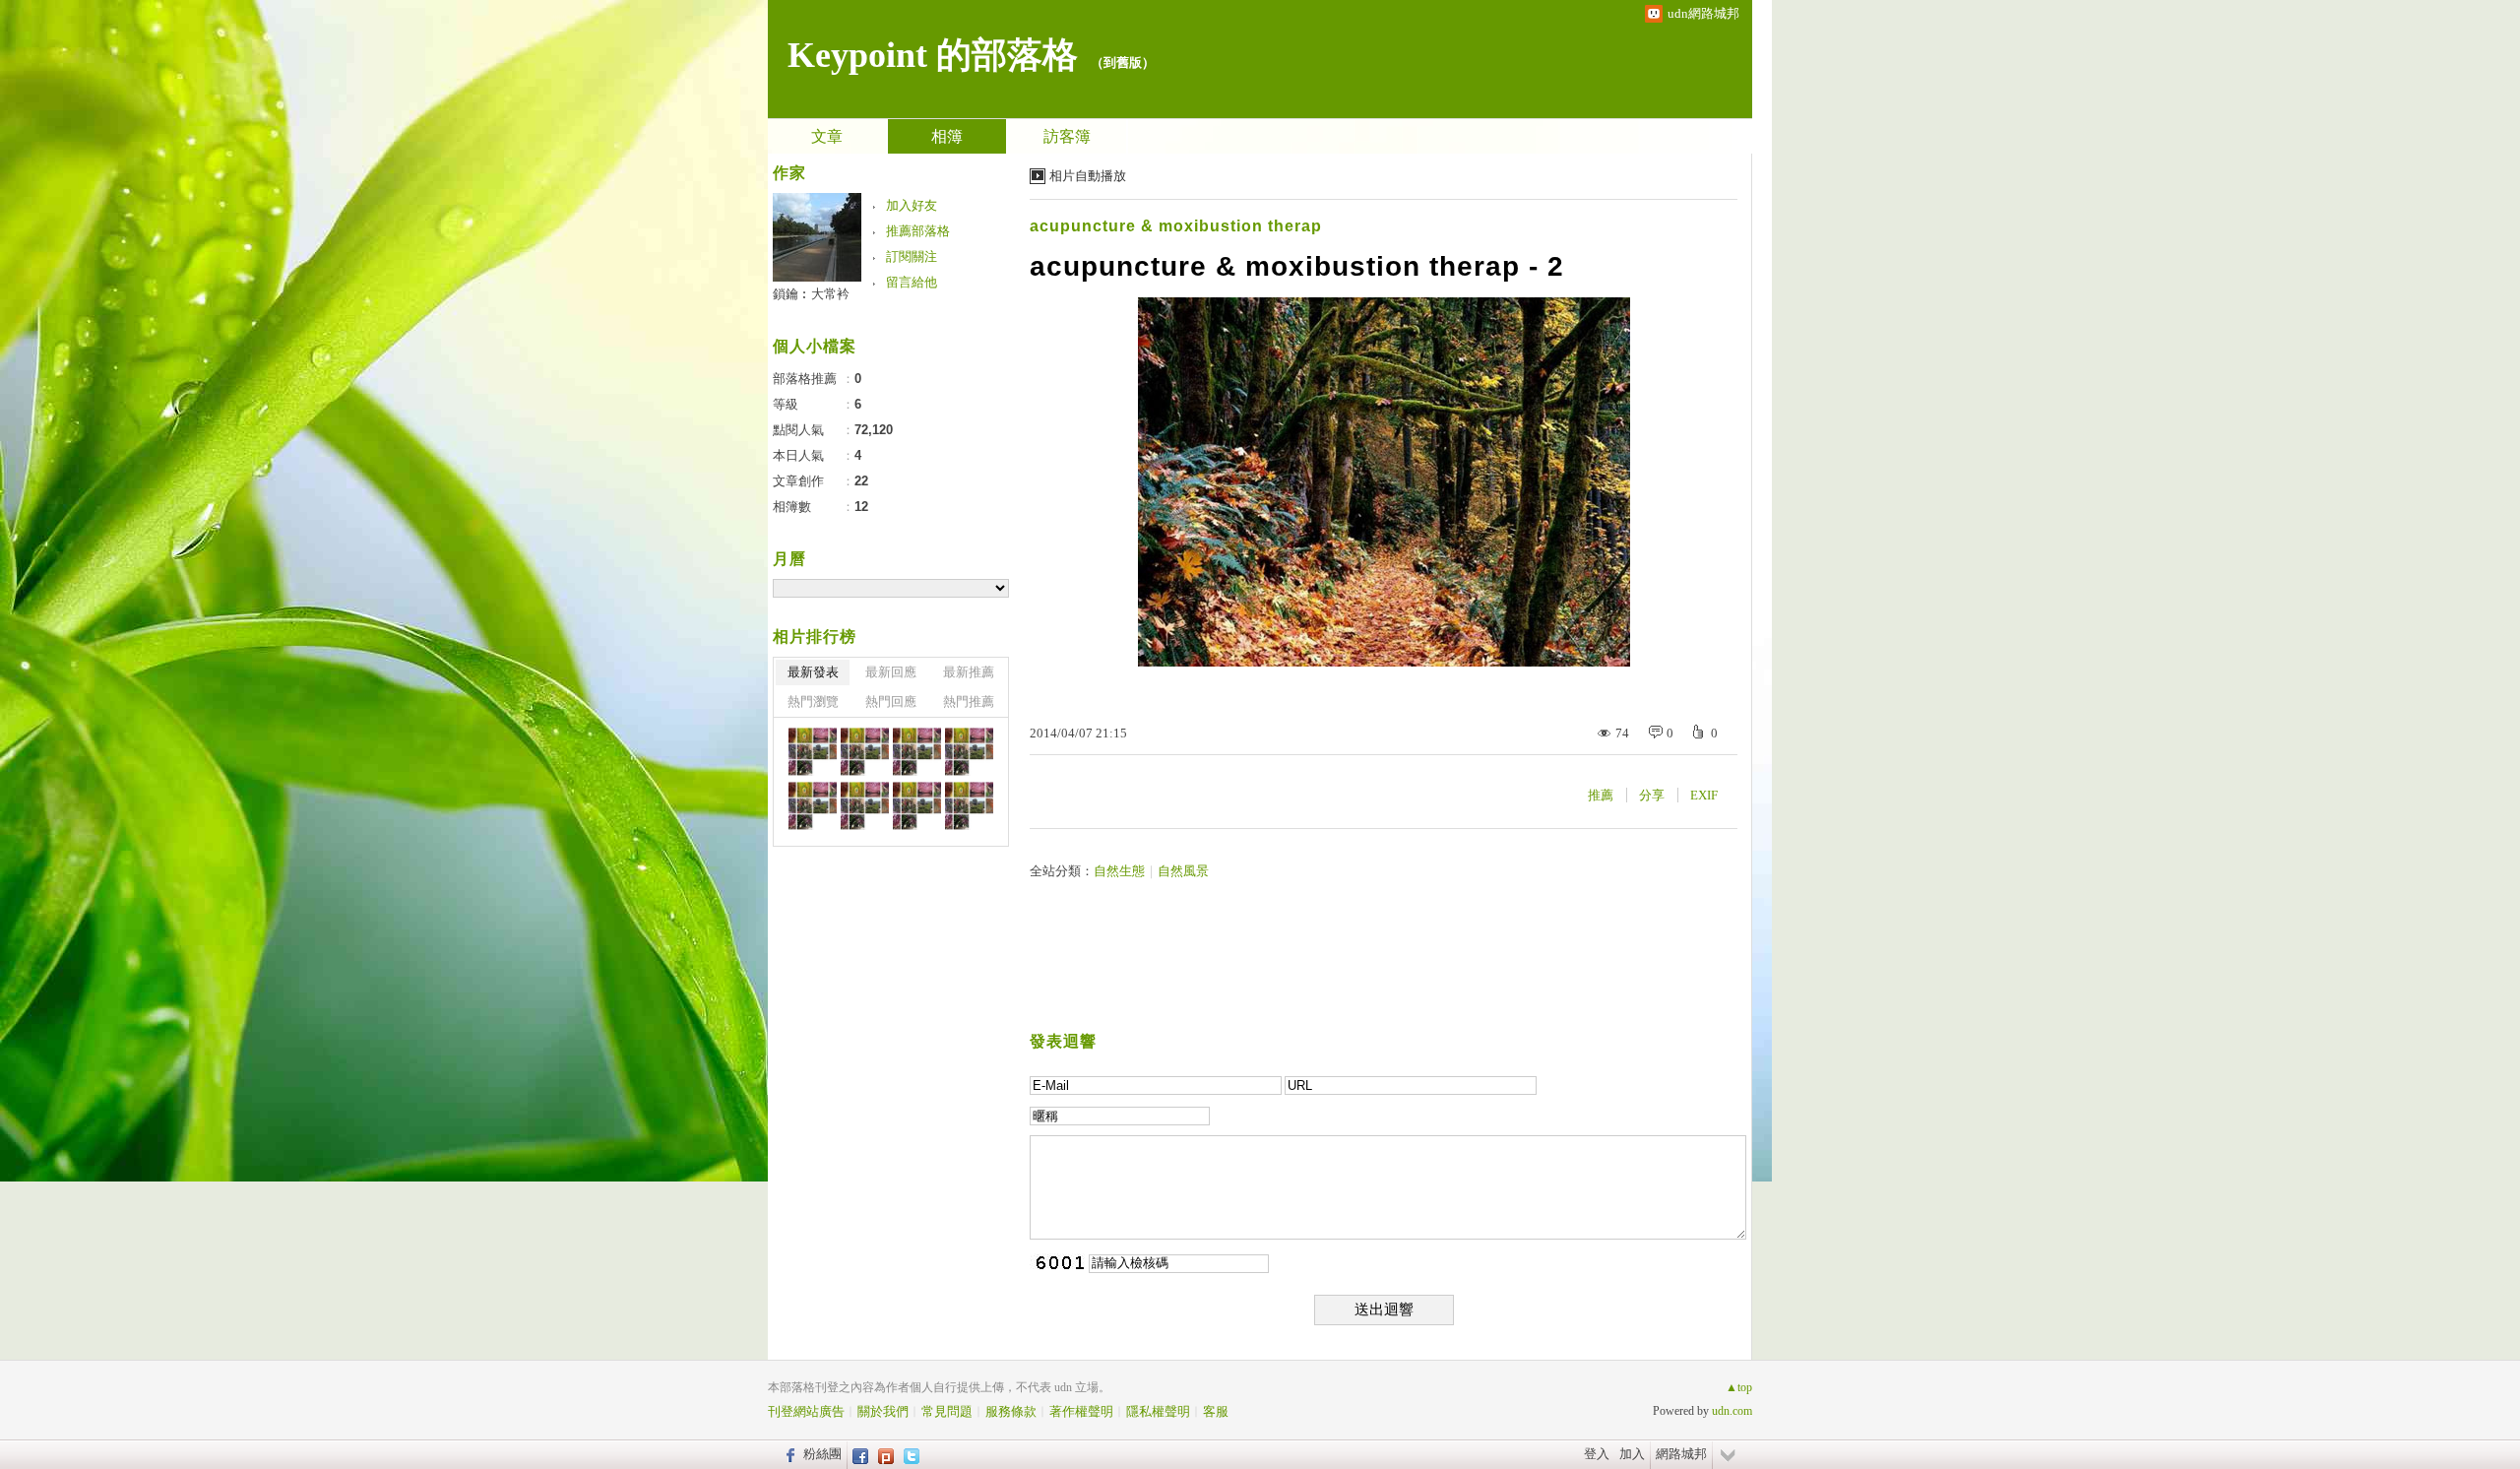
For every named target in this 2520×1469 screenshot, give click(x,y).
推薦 (1601, 795)
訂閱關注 (912, 256)
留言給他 (912, 282)
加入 (1632, 1454)
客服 (1216, 1411)
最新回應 (891, 672)
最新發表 (813, 672)
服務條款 (1011, 1411)
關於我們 (883, 1411)
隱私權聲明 (1158, 1411)
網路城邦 (1681, 1454)
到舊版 (1123, 63)
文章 (827, 136)
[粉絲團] (788, 1454)
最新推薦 (969, 672)
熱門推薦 (969, 702)
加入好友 (912, 205)
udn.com (1732, 1411)
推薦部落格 (918, 231)
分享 (1652, 795)
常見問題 (947, 1411)
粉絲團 (822, 1454)
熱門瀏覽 (813, 702)
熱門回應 (891, 702)
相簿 (947, 136)
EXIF (1704, 795)
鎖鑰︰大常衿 (811, 294)
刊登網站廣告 (806, 1411)
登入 (1597, 1454)
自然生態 (1119, 871)
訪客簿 (1067, 136)
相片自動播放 (1088, 176)
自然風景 (1183, 871)
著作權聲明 (1081, 1411)
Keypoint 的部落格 (933, 55)
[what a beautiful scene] (813, 752)
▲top (1739, 1387)
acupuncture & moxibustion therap (1176, 226)
